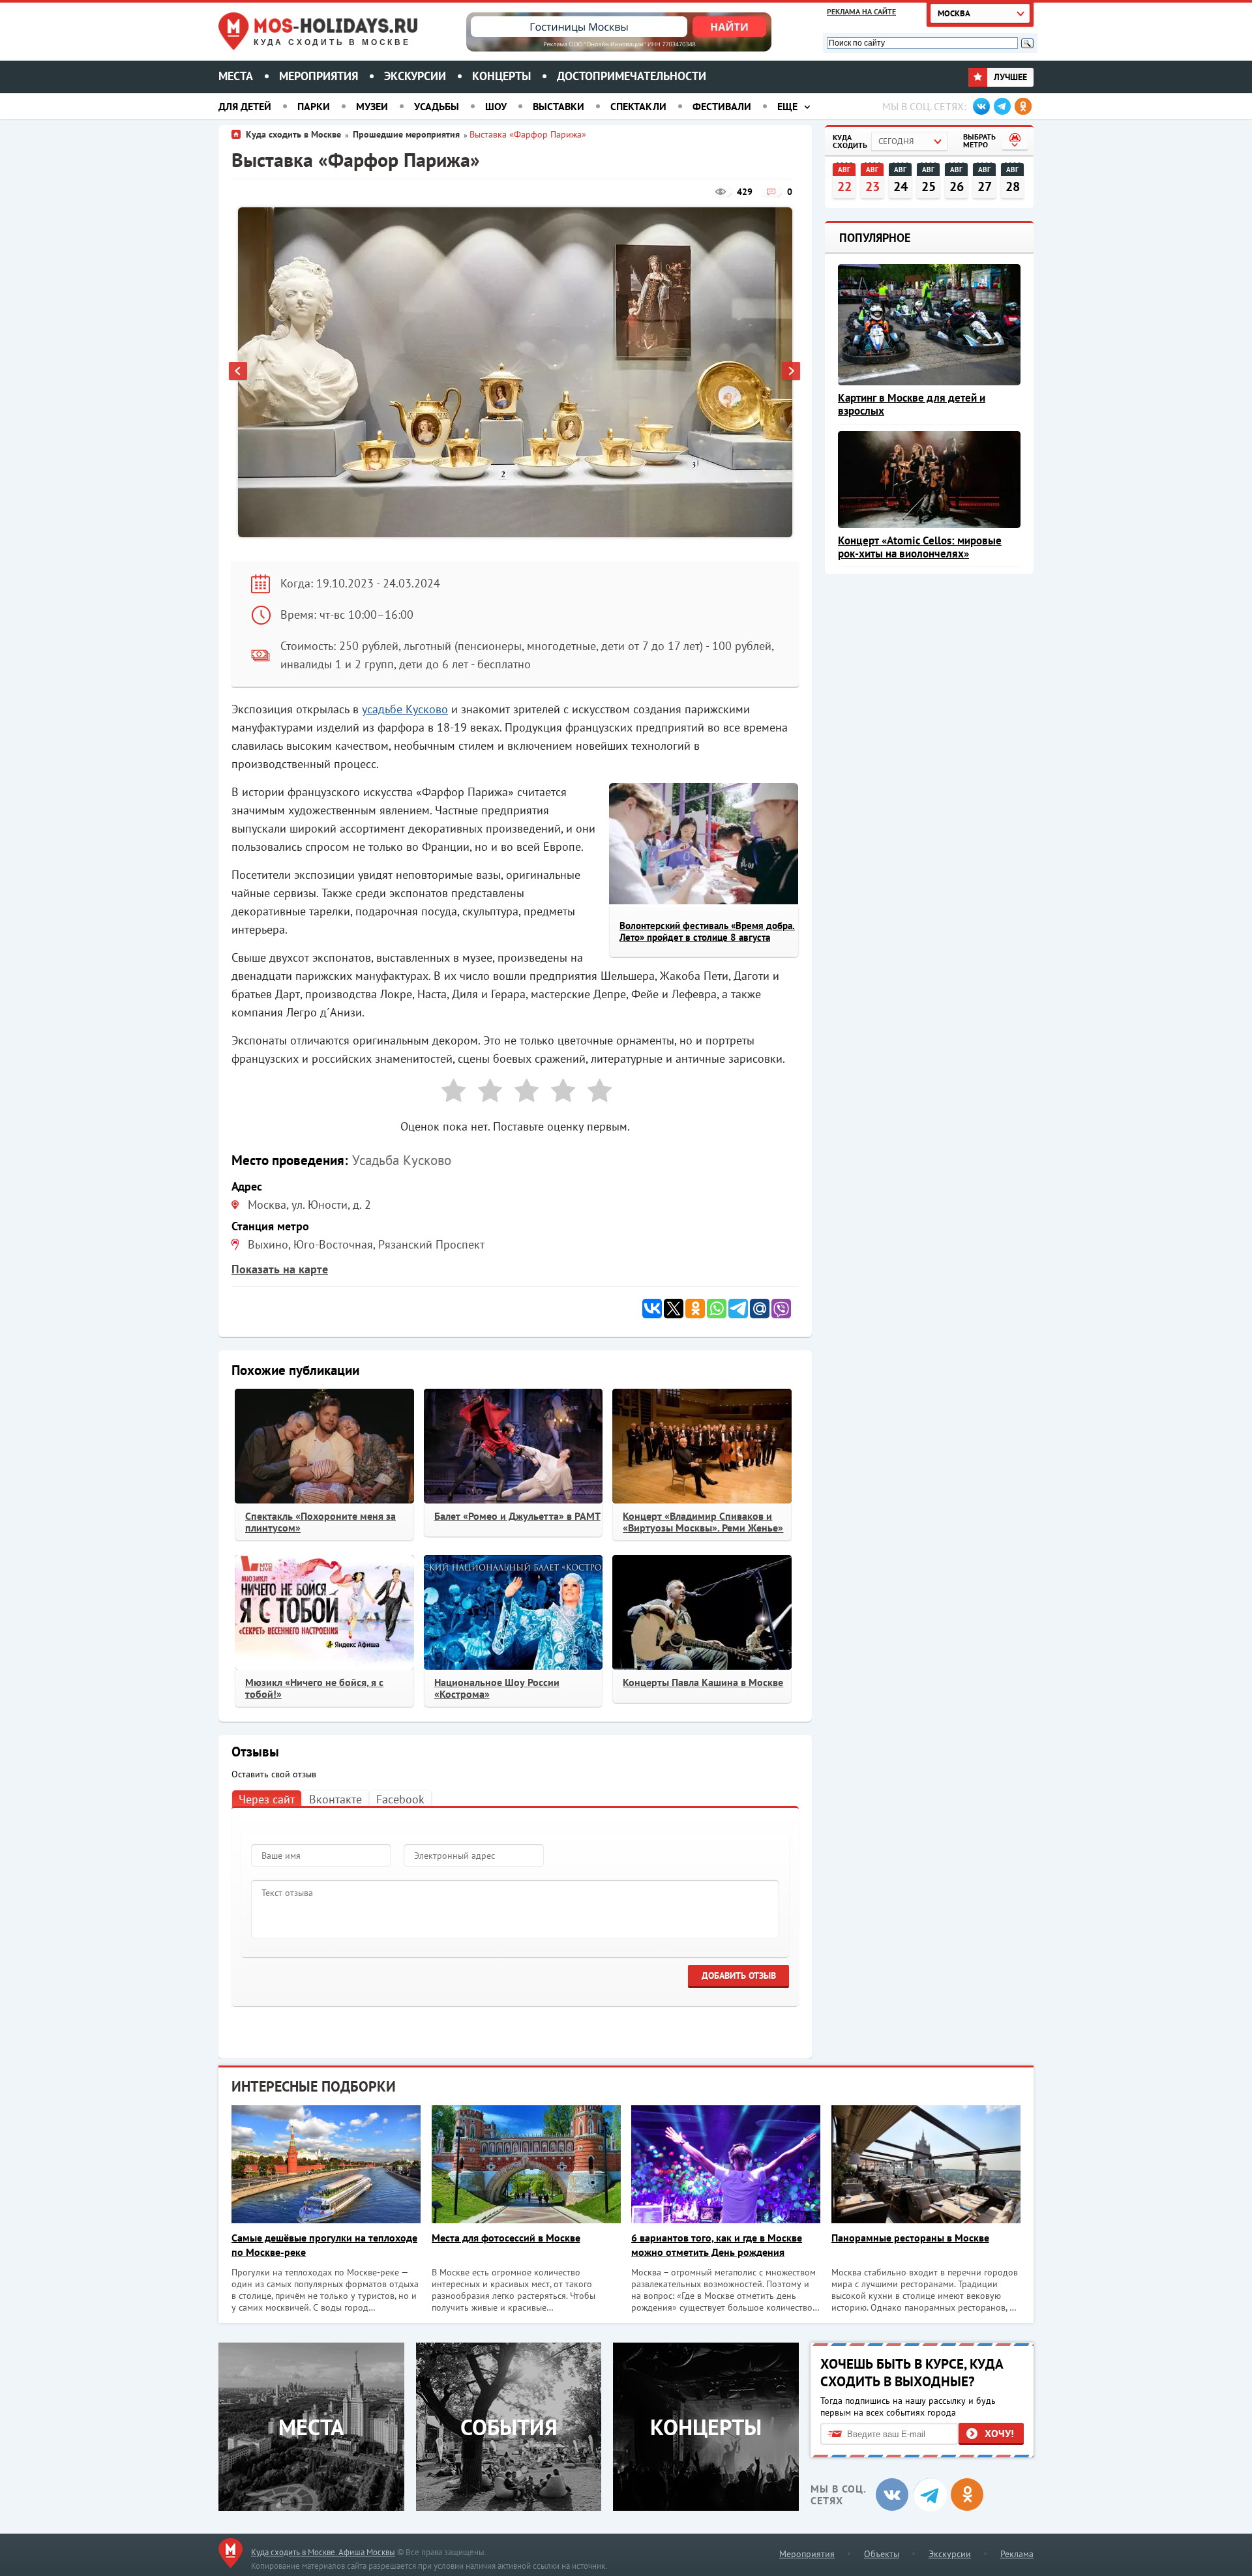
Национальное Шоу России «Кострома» (497, 1688)
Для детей (245, 106)
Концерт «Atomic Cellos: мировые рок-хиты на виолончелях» (920, 547)
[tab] (267, 1799)
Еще (787, 106)
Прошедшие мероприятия (406, 134)
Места (236, 76)
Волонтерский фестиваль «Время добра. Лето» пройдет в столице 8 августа (707, 931)
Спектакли (638, 106)
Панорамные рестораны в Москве (910, 2238)
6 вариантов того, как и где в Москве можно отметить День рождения (717, 2245)
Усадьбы (437, 106)
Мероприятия (319, 76)
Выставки (559, 106)
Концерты (501, 76)
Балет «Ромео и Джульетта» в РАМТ (517, 1516)
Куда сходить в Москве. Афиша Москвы (323, 2552)
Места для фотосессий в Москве (506, 2238)
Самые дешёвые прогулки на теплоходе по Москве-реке (324, 2245)
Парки (314, 106)
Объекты (882, 2554)
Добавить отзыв (739, 1976)
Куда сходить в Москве (332, 42)
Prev (239, 372)
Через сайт (267, 1799)
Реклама (1017, 2554)
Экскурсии (415, 76)
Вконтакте (335, 1799)
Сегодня (896, 141)
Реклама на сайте (861, 11)
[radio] (449, 1093)
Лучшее (1009, 77)
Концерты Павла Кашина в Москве (703, 1682)
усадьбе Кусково (405, 709)
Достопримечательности (632, 76)
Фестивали (722, 106)
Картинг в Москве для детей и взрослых (912, 404)
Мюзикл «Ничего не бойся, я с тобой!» (314, 1688)
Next (792, 372)
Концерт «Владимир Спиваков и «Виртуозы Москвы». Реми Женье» (703, 1522)
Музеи (372, 106)
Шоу (496, 106)
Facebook (400, 1799)
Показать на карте (280, 1269)
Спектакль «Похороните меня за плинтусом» (320, 1522)
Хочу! (999, 2433)
